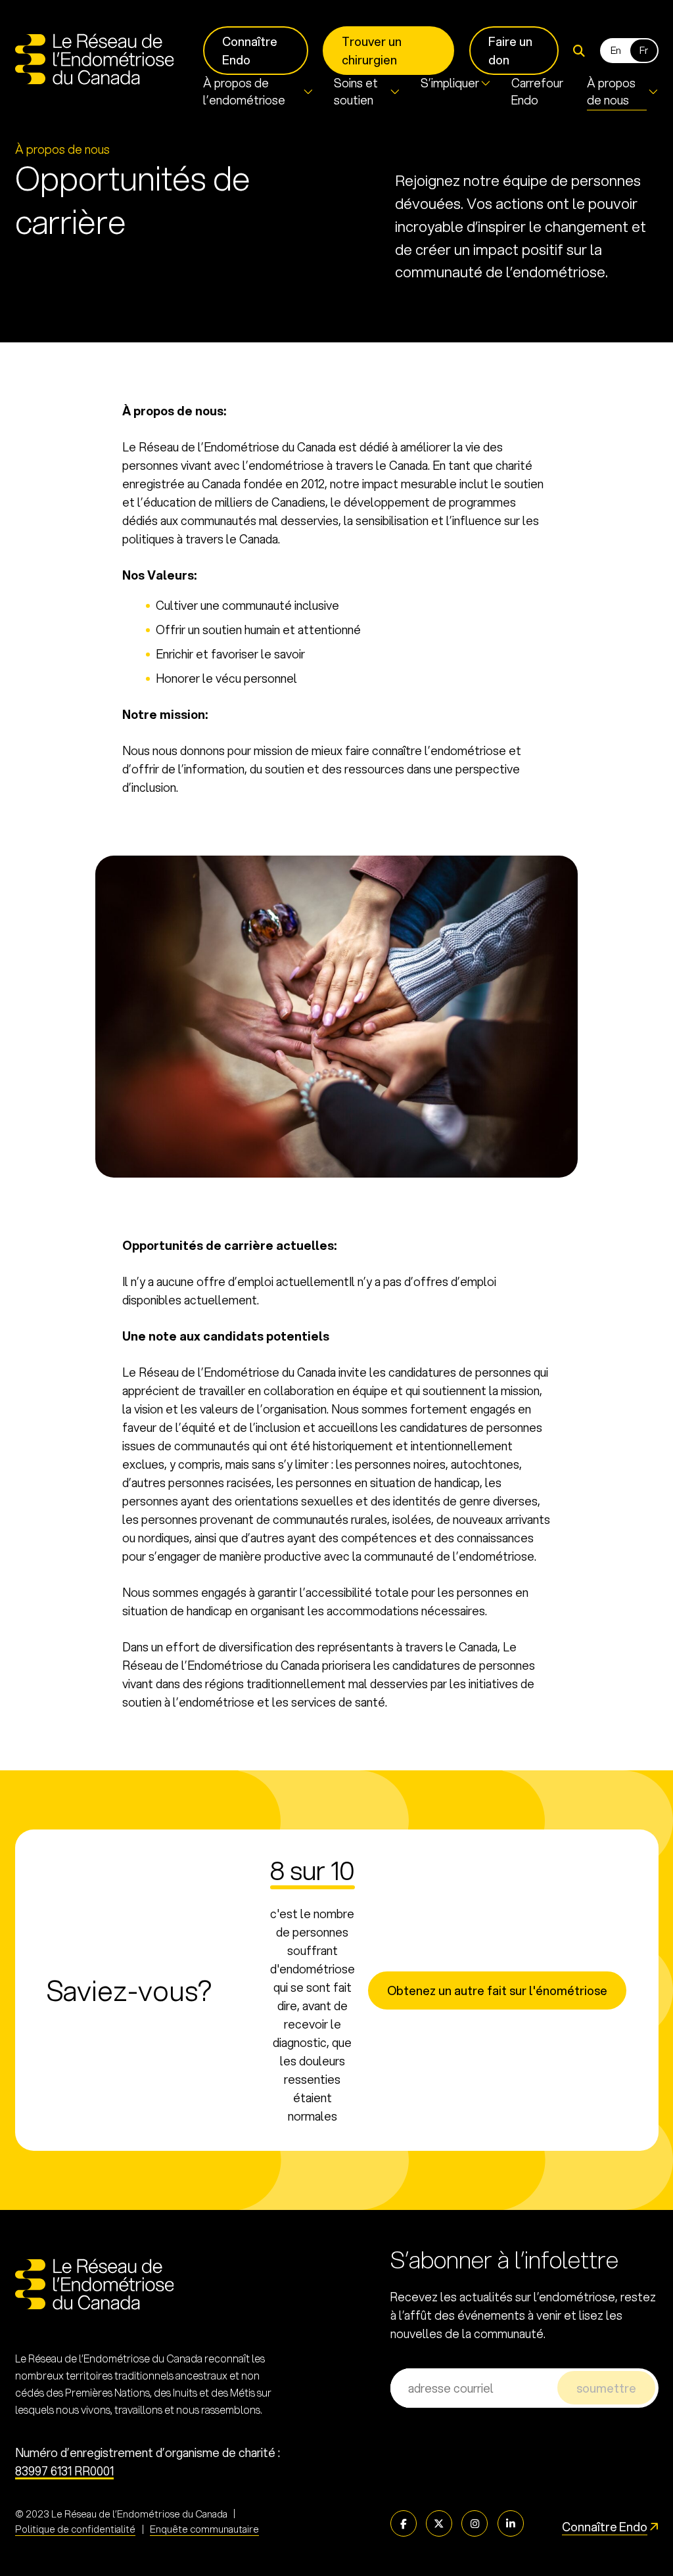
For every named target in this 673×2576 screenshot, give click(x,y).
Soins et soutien (356, 91)
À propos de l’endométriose (244, 91)
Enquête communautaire (204, 2529)
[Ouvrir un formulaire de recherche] (579, 51)
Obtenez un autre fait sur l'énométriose (497, 1990)
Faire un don (510, 51)
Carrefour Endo (537, 91)
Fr (644, 50)
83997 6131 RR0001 (64, 2471)
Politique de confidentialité (75, 2529)
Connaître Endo (250, 51)
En (616, 50)
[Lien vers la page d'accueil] (95, 59)
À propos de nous (611, 91)
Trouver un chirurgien (372, 51)
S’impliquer (450, 83)
